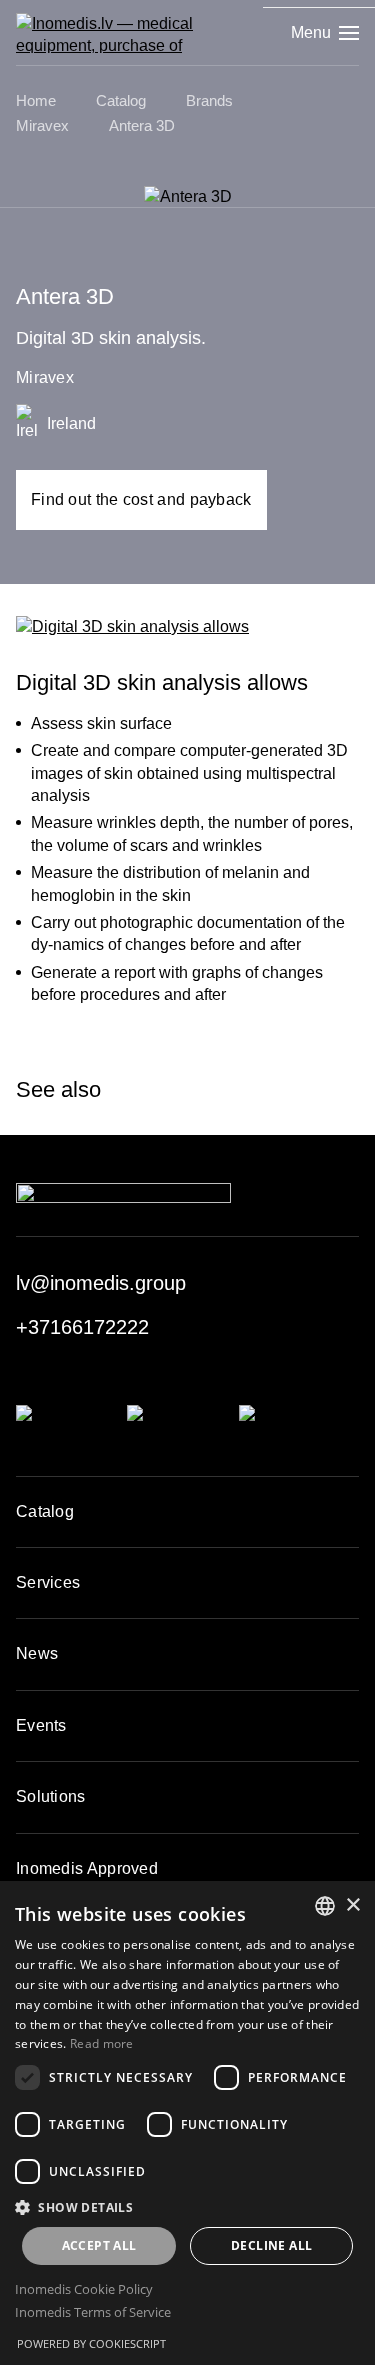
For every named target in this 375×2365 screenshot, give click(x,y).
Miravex (45, 377)
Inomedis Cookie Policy (84, 2289)
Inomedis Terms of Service (93, 2312)
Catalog (45, 1511)
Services (48, 1582)
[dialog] (187, 2123)
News (37, 1653)
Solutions (51, 1796)
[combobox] (325, 1906)
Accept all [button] (99, 2245)
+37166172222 (82, 1327)
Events (41, 1725)
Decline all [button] (271, 2245)
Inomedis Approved (87, 1868)
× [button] (352, 1905)
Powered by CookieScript (91, 2343)
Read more (102, 2043)
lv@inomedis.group (101, 1283)
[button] (187, 2207)
